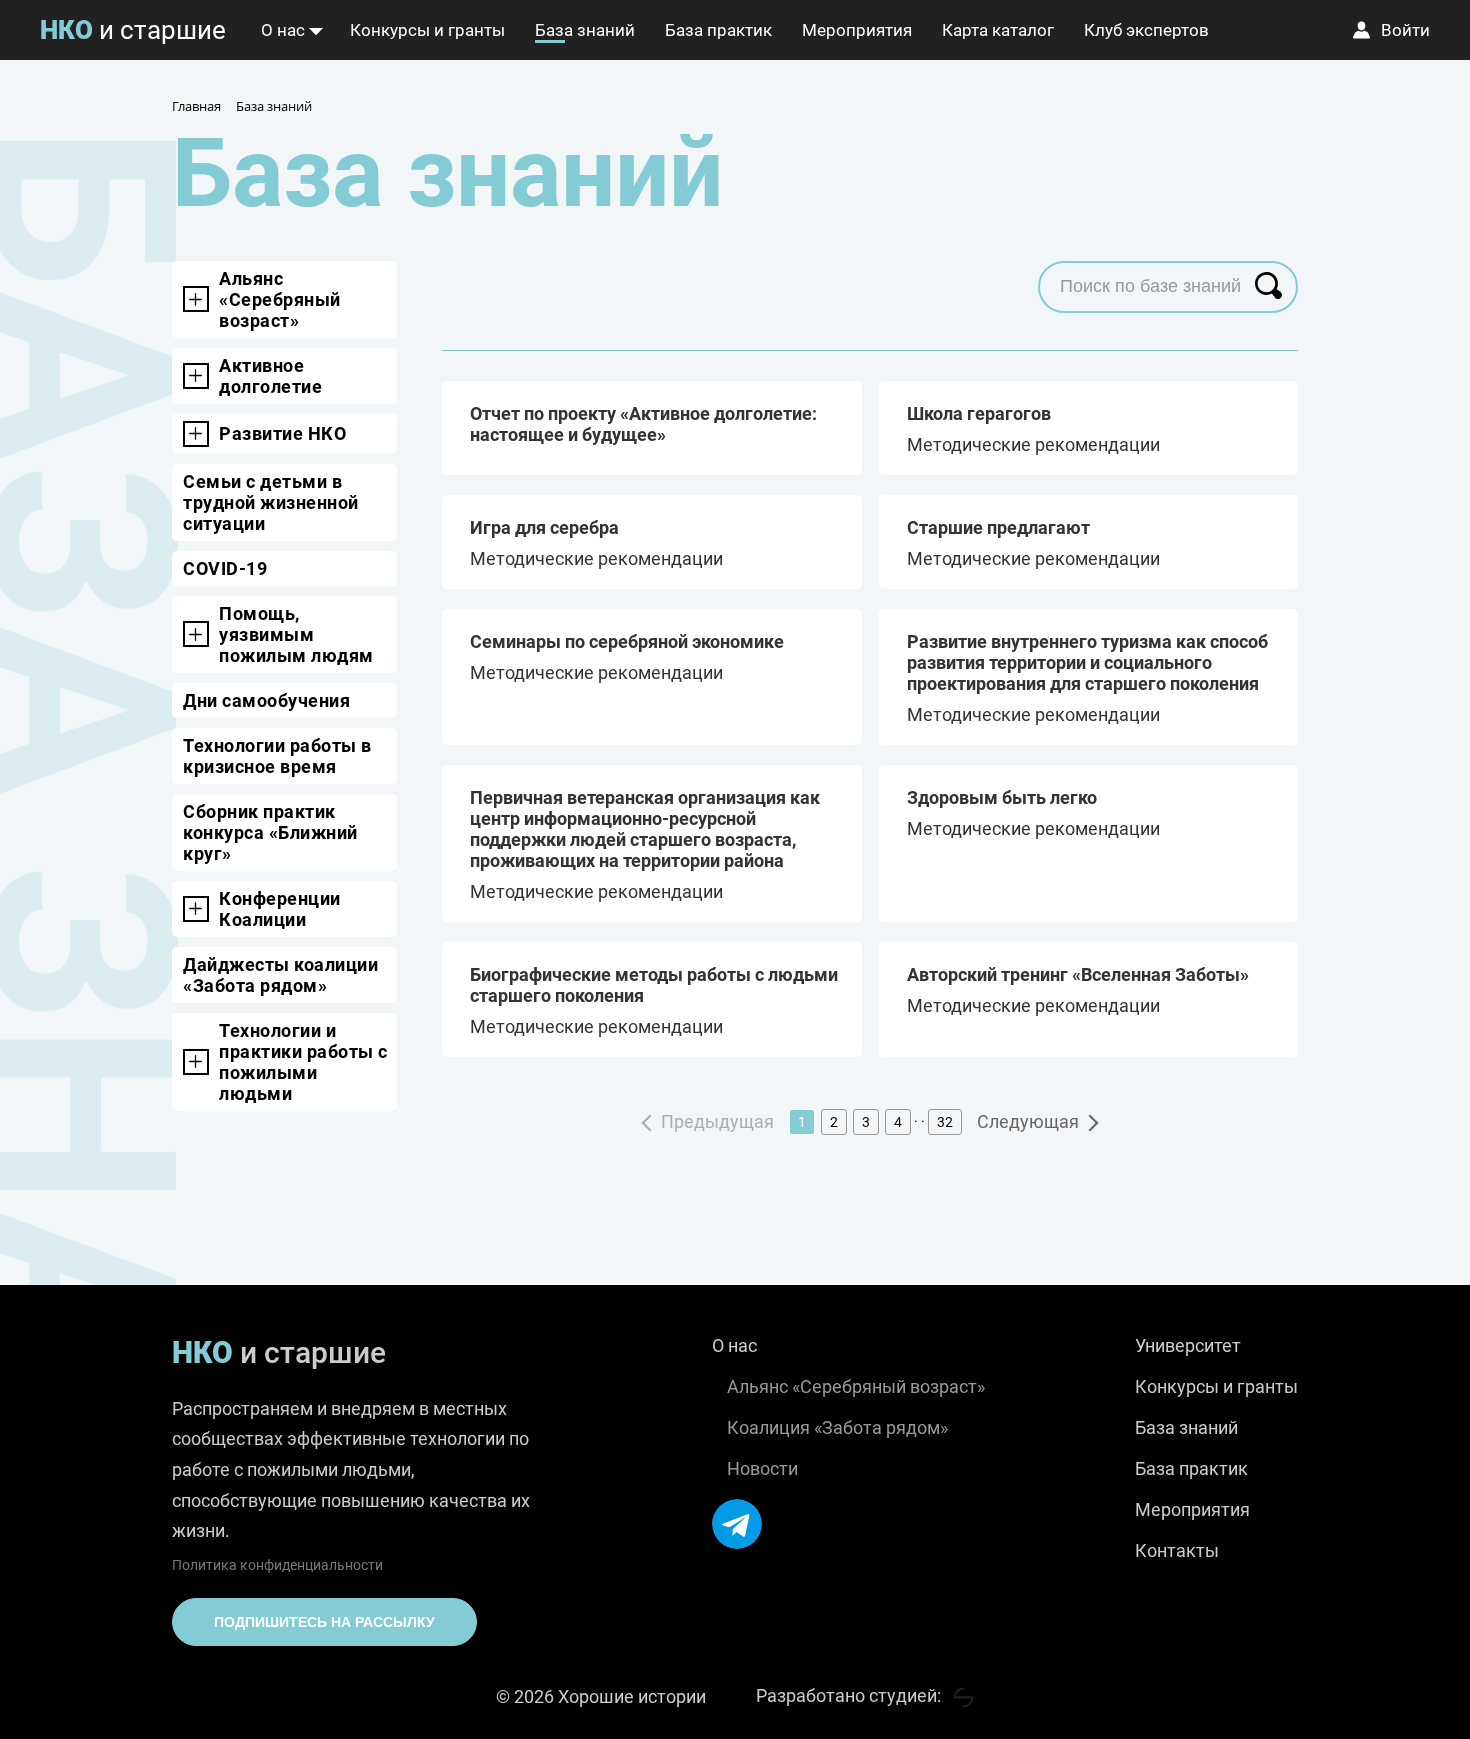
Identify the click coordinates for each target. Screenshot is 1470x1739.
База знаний (585, 30)
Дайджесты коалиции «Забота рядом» (280, 975)
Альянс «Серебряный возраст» (280, 299)
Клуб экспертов (1146, 30)
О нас (283, 30)
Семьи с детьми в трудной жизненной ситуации (271, 502)
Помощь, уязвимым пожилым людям (296, 634)
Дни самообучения (266, 700)
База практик (718, 30)
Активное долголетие (270, 376)
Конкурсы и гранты (427, 30)
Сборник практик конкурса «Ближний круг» (270, 832)
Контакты (1177, 1550)
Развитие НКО (282, 433)
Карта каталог (998, 30)
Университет (1188, 1345)
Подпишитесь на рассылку (324, 1622)
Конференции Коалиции (280, 909)
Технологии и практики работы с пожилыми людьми (303, 1062)
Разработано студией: (850, 1695)
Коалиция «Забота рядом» (837, 1427)
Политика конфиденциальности (277, 1565)
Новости (762, 1468)
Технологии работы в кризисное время (277, 756)
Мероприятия (857, 30)
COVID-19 (225, 568)
